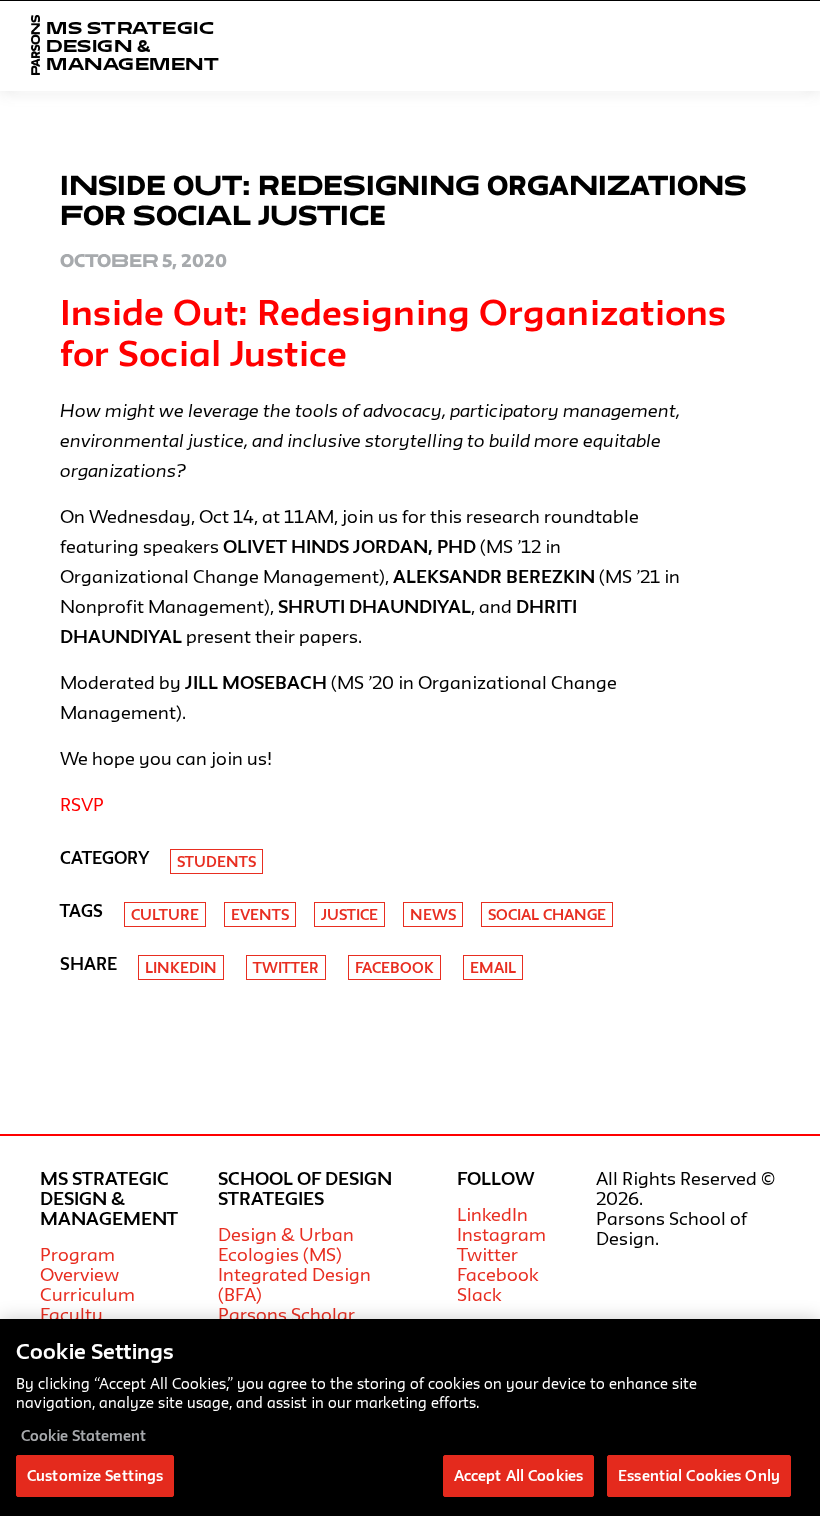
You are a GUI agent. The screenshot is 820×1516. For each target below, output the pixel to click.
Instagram (501, 1234)
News (433, 914)
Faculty (71, 1314)
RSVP (82, 804)
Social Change (547, 914)
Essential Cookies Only (699, 1475)
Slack (479, 1294)
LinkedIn (492, 1214)
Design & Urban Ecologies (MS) (286, 1244)
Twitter (286, 967)
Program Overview (79, 1264)
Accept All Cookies (518, 1475)
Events (260, 914)
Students (216, 861)
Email (493, 967)
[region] (410, 1417)
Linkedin (181, 967)
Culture (165, 914)
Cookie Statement (83, 1435)
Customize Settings (95, 1475)
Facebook (394, 967)
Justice (349, 914)
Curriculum (87, 1294)
